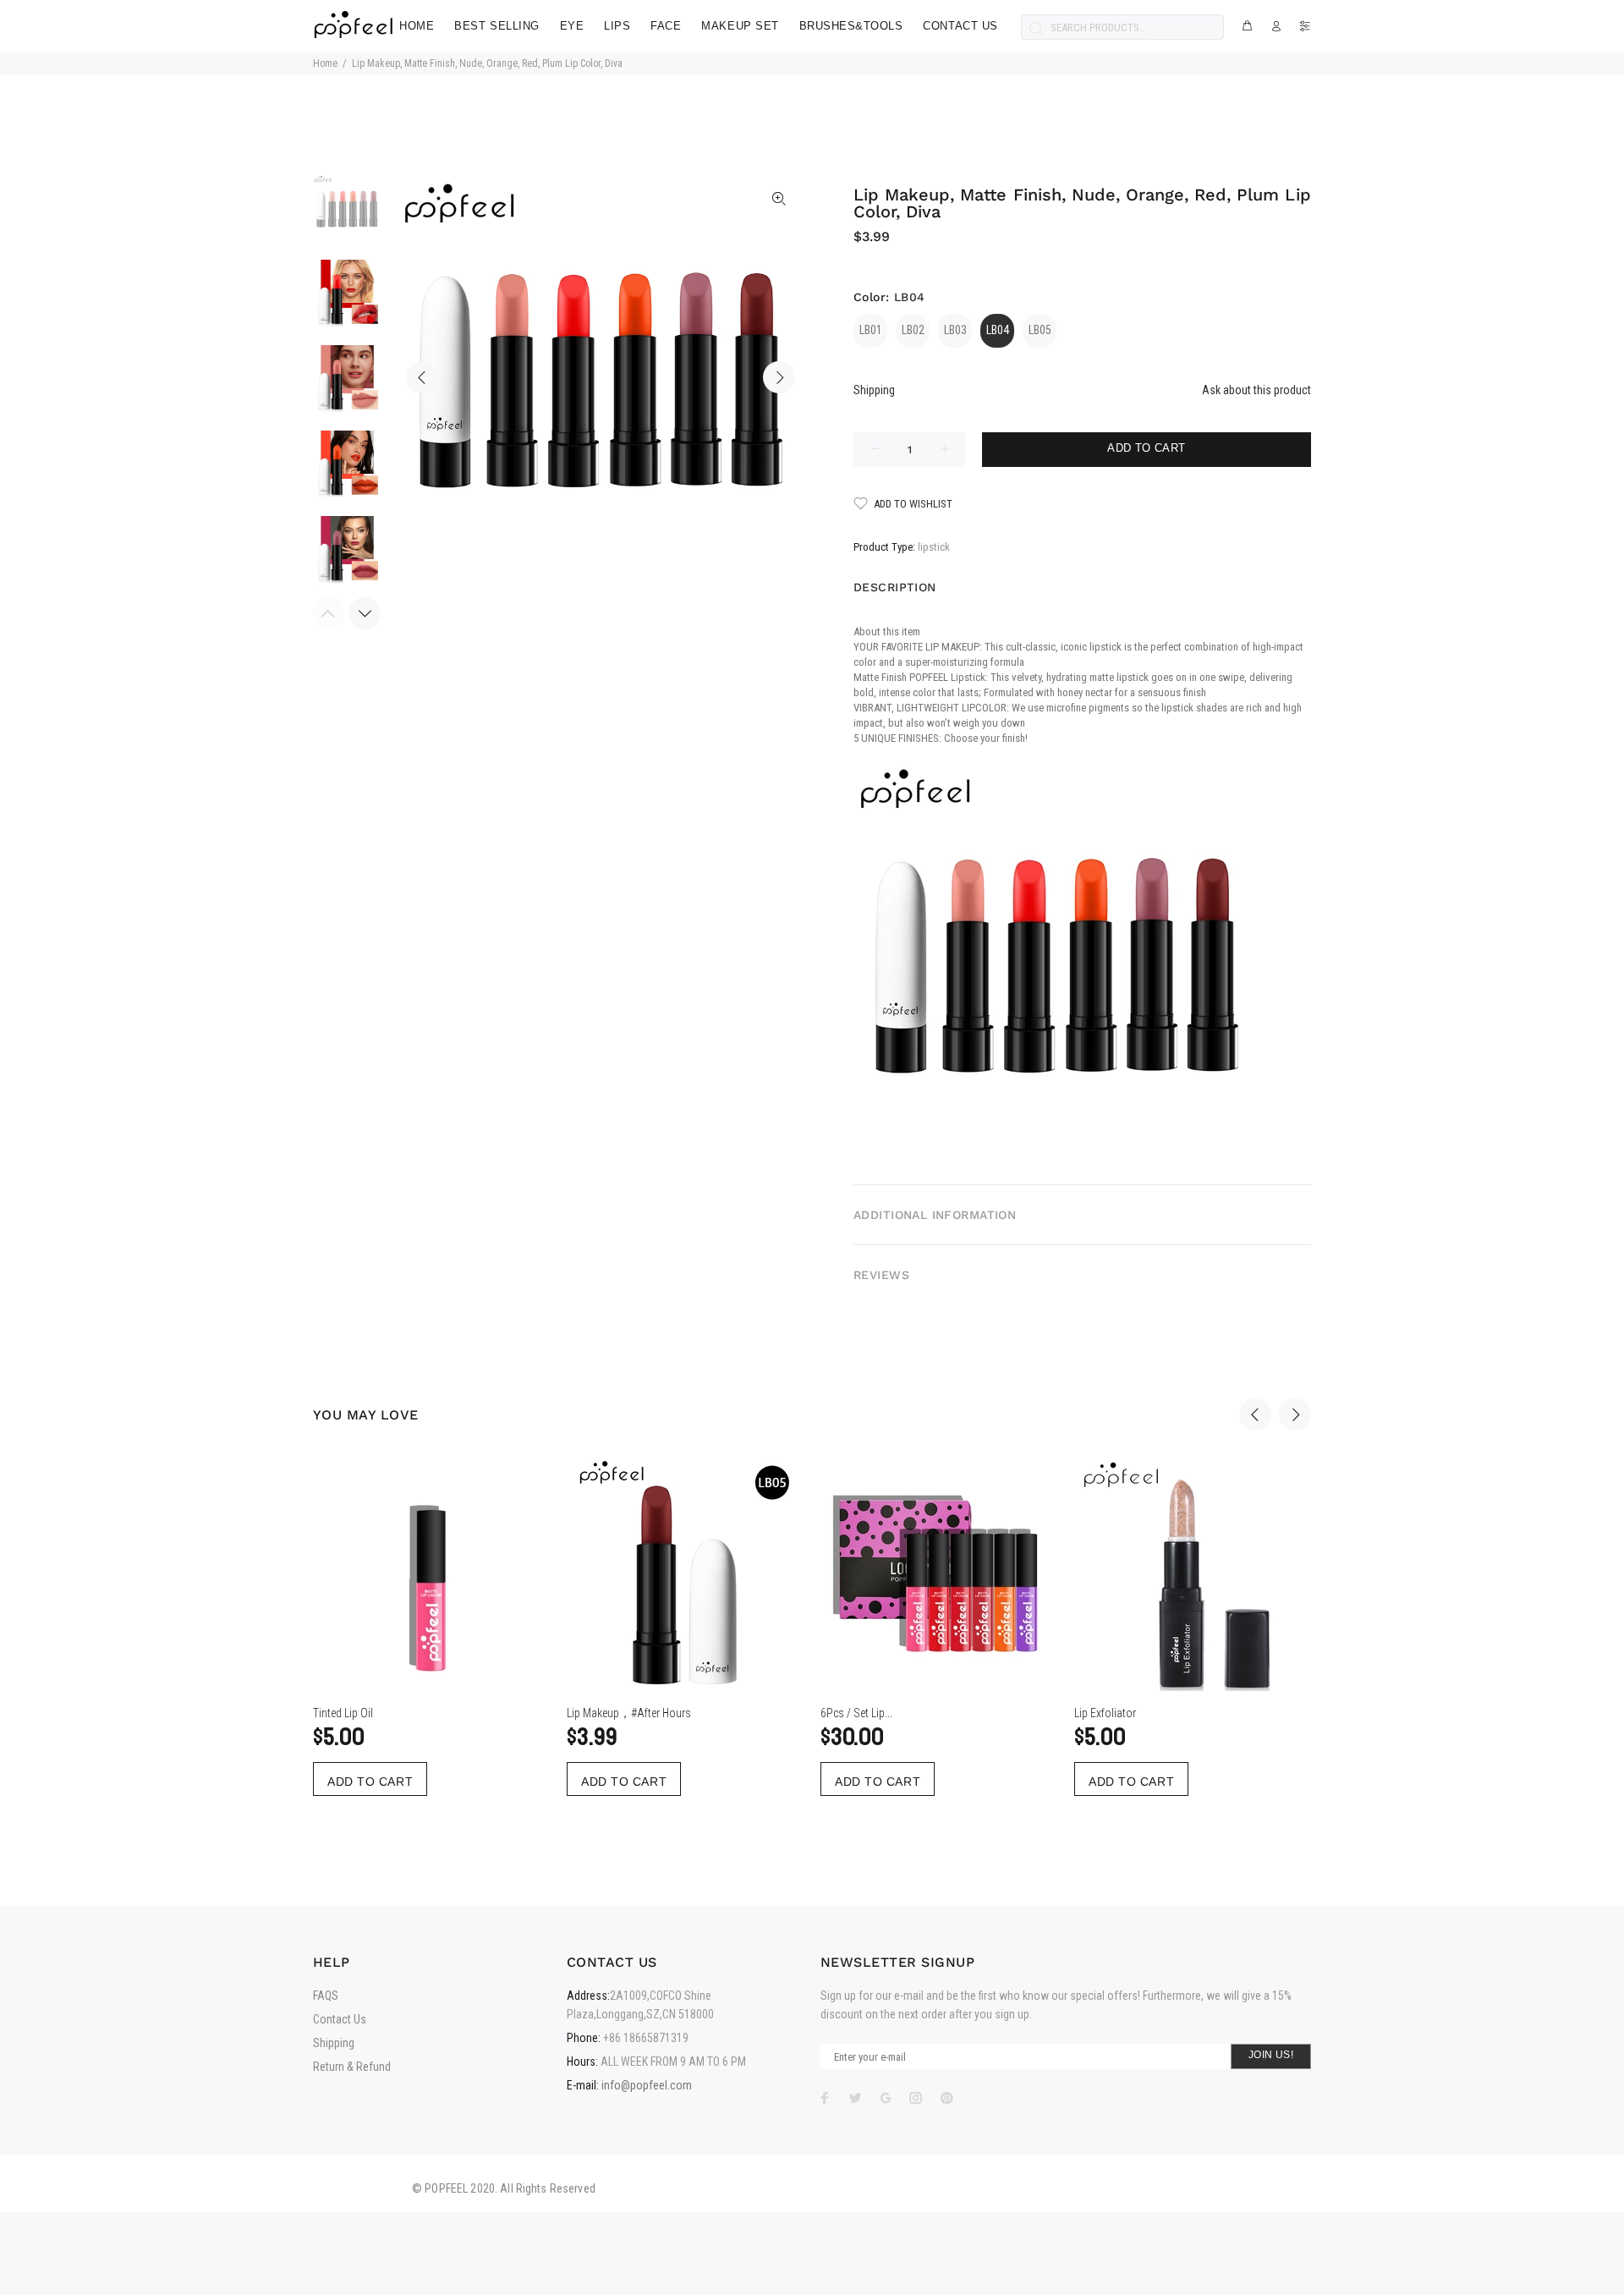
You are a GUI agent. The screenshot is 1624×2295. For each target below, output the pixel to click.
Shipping (874, 390)
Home (325, 63)
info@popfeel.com (647, 2085)
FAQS (326, 1996)
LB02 (913, 330)
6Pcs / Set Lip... (856, 1713)
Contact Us (340, 2019)
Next (779, 377)
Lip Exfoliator (1105, 1713)
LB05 (1040, 330)
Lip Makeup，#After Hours (629, 1713)
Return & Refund (352, 2067)
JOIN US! (1271, 2055)
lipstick (934, 547)
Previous (422, 377)
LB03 (955, 330)
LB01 (871, 330)
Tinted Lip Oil (343, 1713)
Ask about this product (1256, 390)
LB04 (998, 330)
